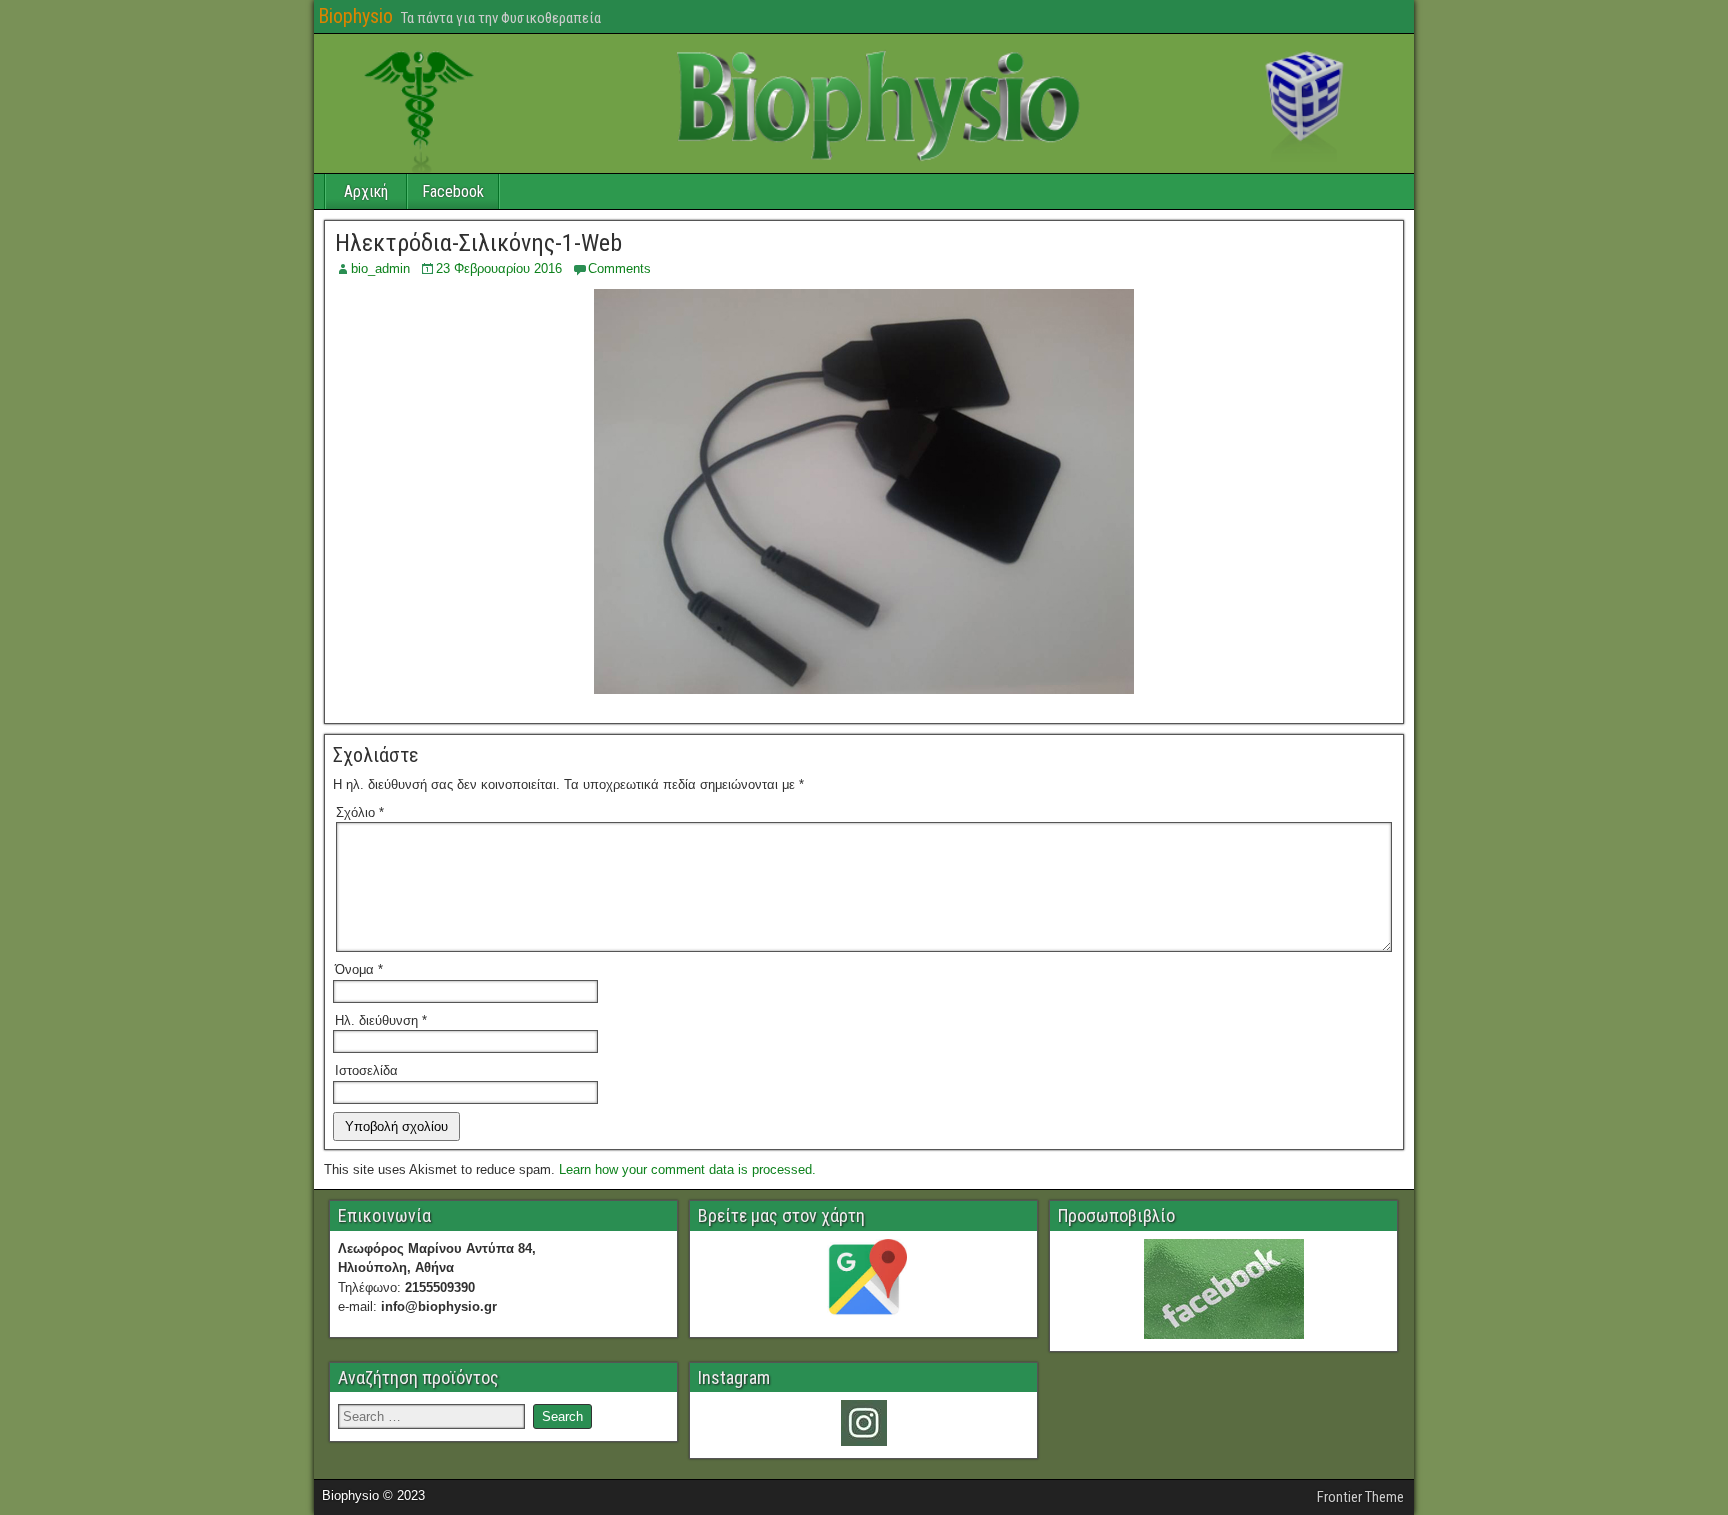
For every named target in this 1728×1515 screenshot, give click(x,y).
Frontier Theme (1360, 1497)
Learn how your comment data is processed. (687, 1169)
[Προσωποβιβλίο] (1223, 1289)
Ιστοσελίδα (366, 1070)
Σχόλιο (360, 812)
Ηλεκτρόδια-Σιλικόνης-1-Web (478, 243)
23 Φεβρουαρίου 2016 (499, 268)
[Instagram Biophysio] (863, 1423)
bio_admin (380, 268)
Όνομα (359, 969)
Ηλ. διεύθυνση (381, 1020)
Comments (619, 268)
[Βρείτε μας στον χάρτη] (863, 1282)
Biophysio (355, 16)
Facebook (453, 191)
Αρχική (366, 191)
